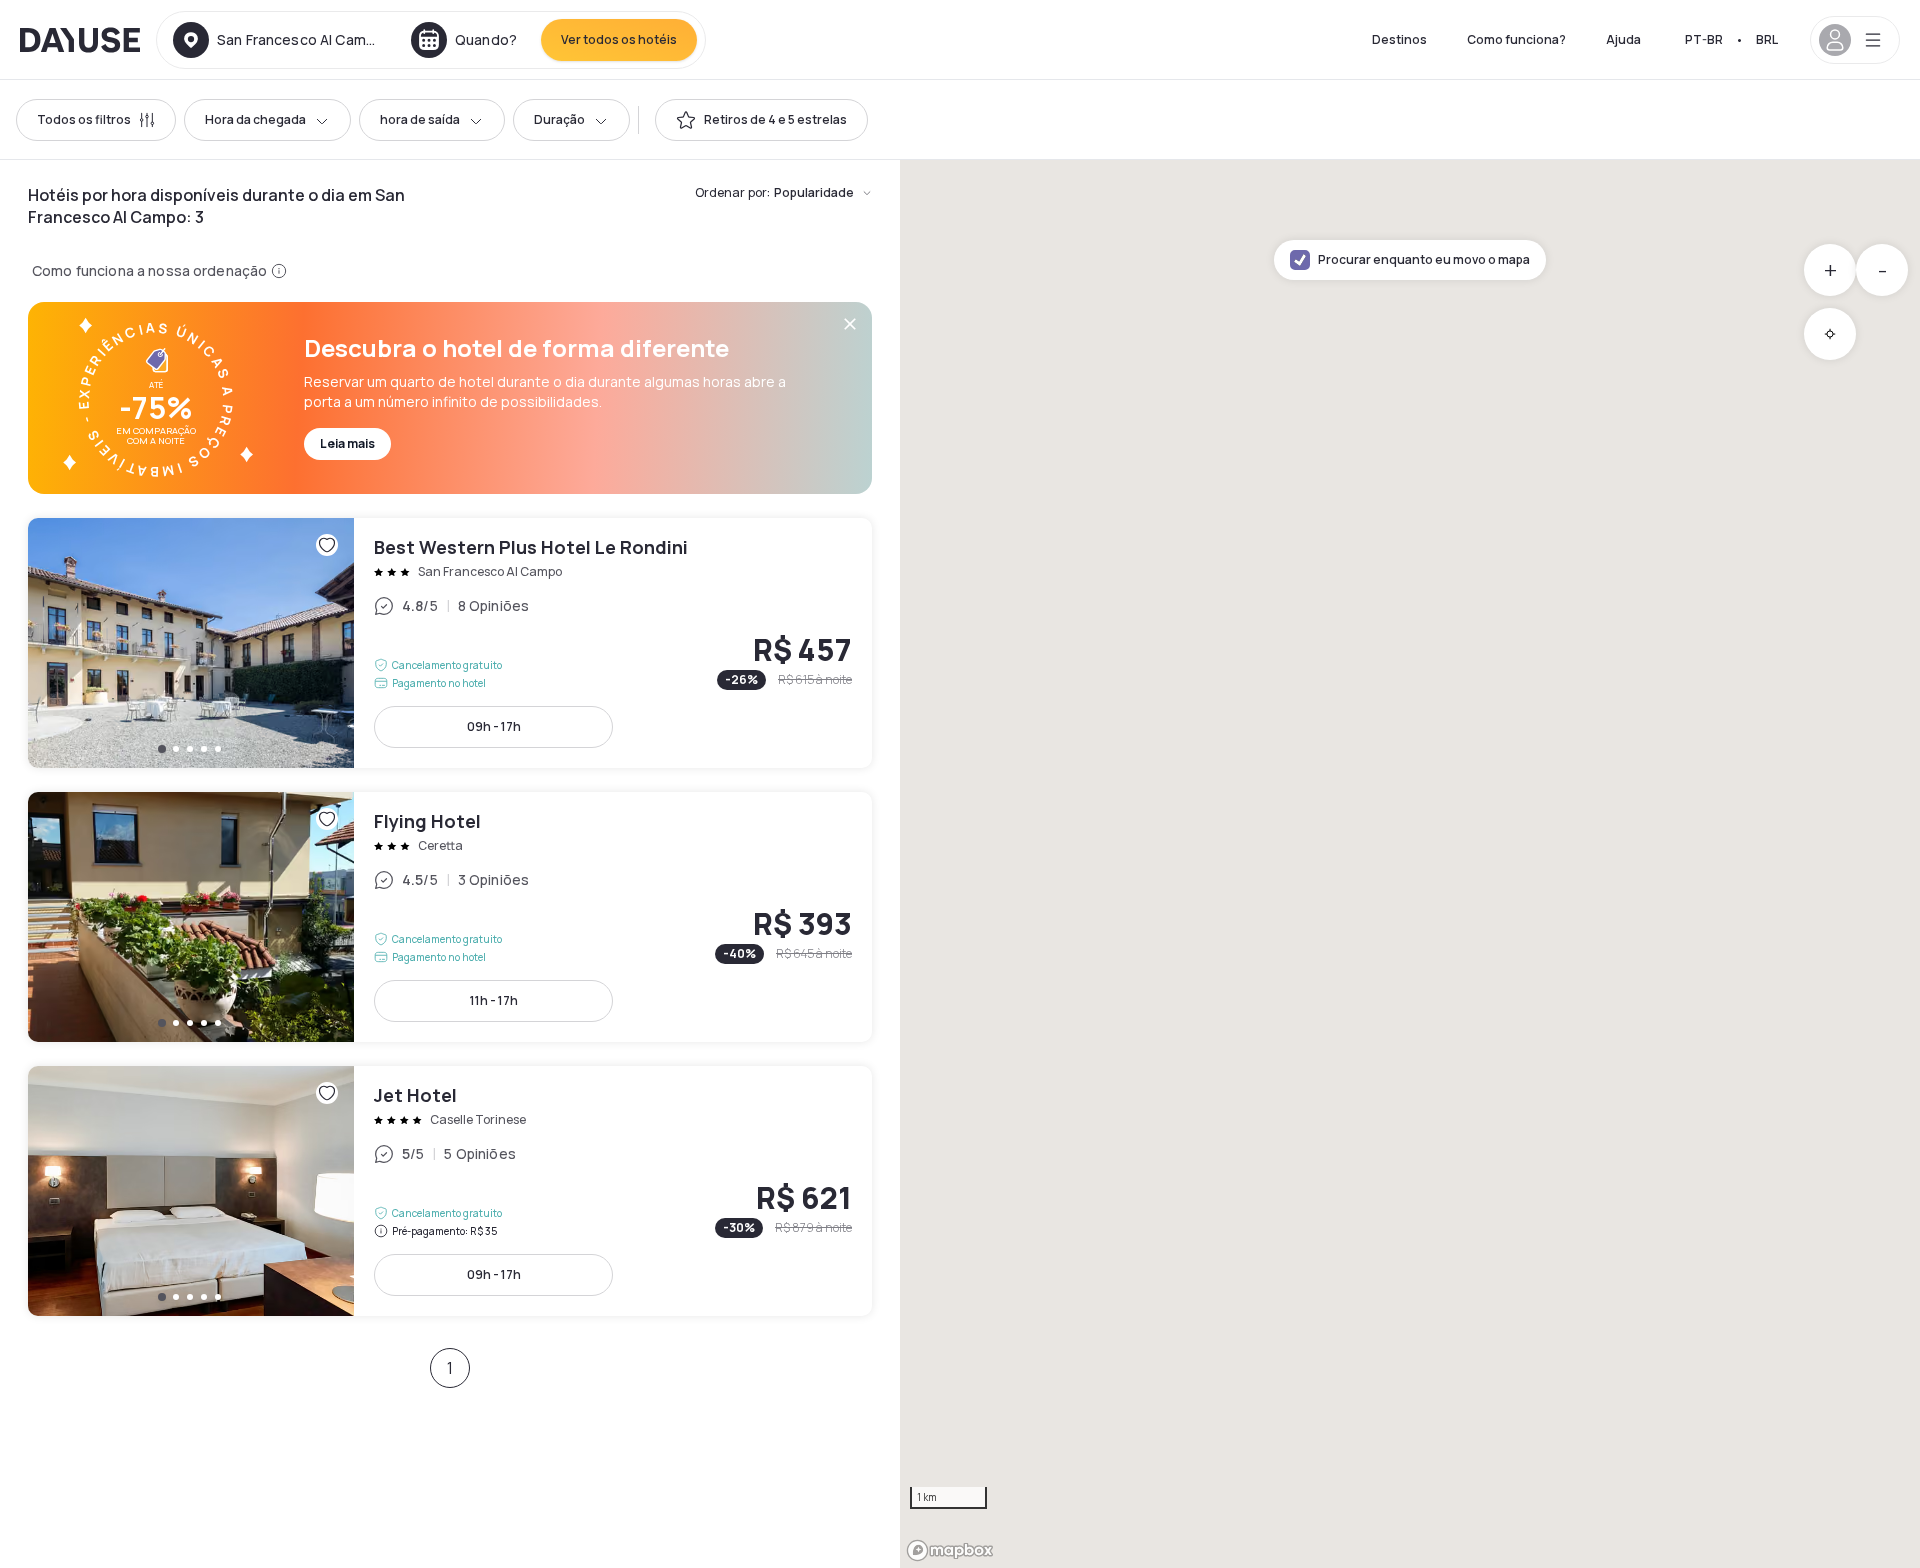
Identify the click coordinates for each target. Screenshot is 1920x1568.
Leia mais (347, 443)
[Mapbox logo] (950, 1550)
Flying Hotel (450, 917)
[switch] (761, 120)
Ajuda (1623, 39)
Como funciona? (1516, 39)
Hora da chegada (255, 119)
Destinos (1399, 39)
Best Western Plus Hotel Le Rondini (450, 643)
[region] (1410, 864)
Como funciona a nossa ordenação (149, 270)
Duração (559, 119)
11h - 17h (494, 1000)
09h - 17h (494, 726)
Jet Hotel (450, 1191)
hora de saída (420, 119)
